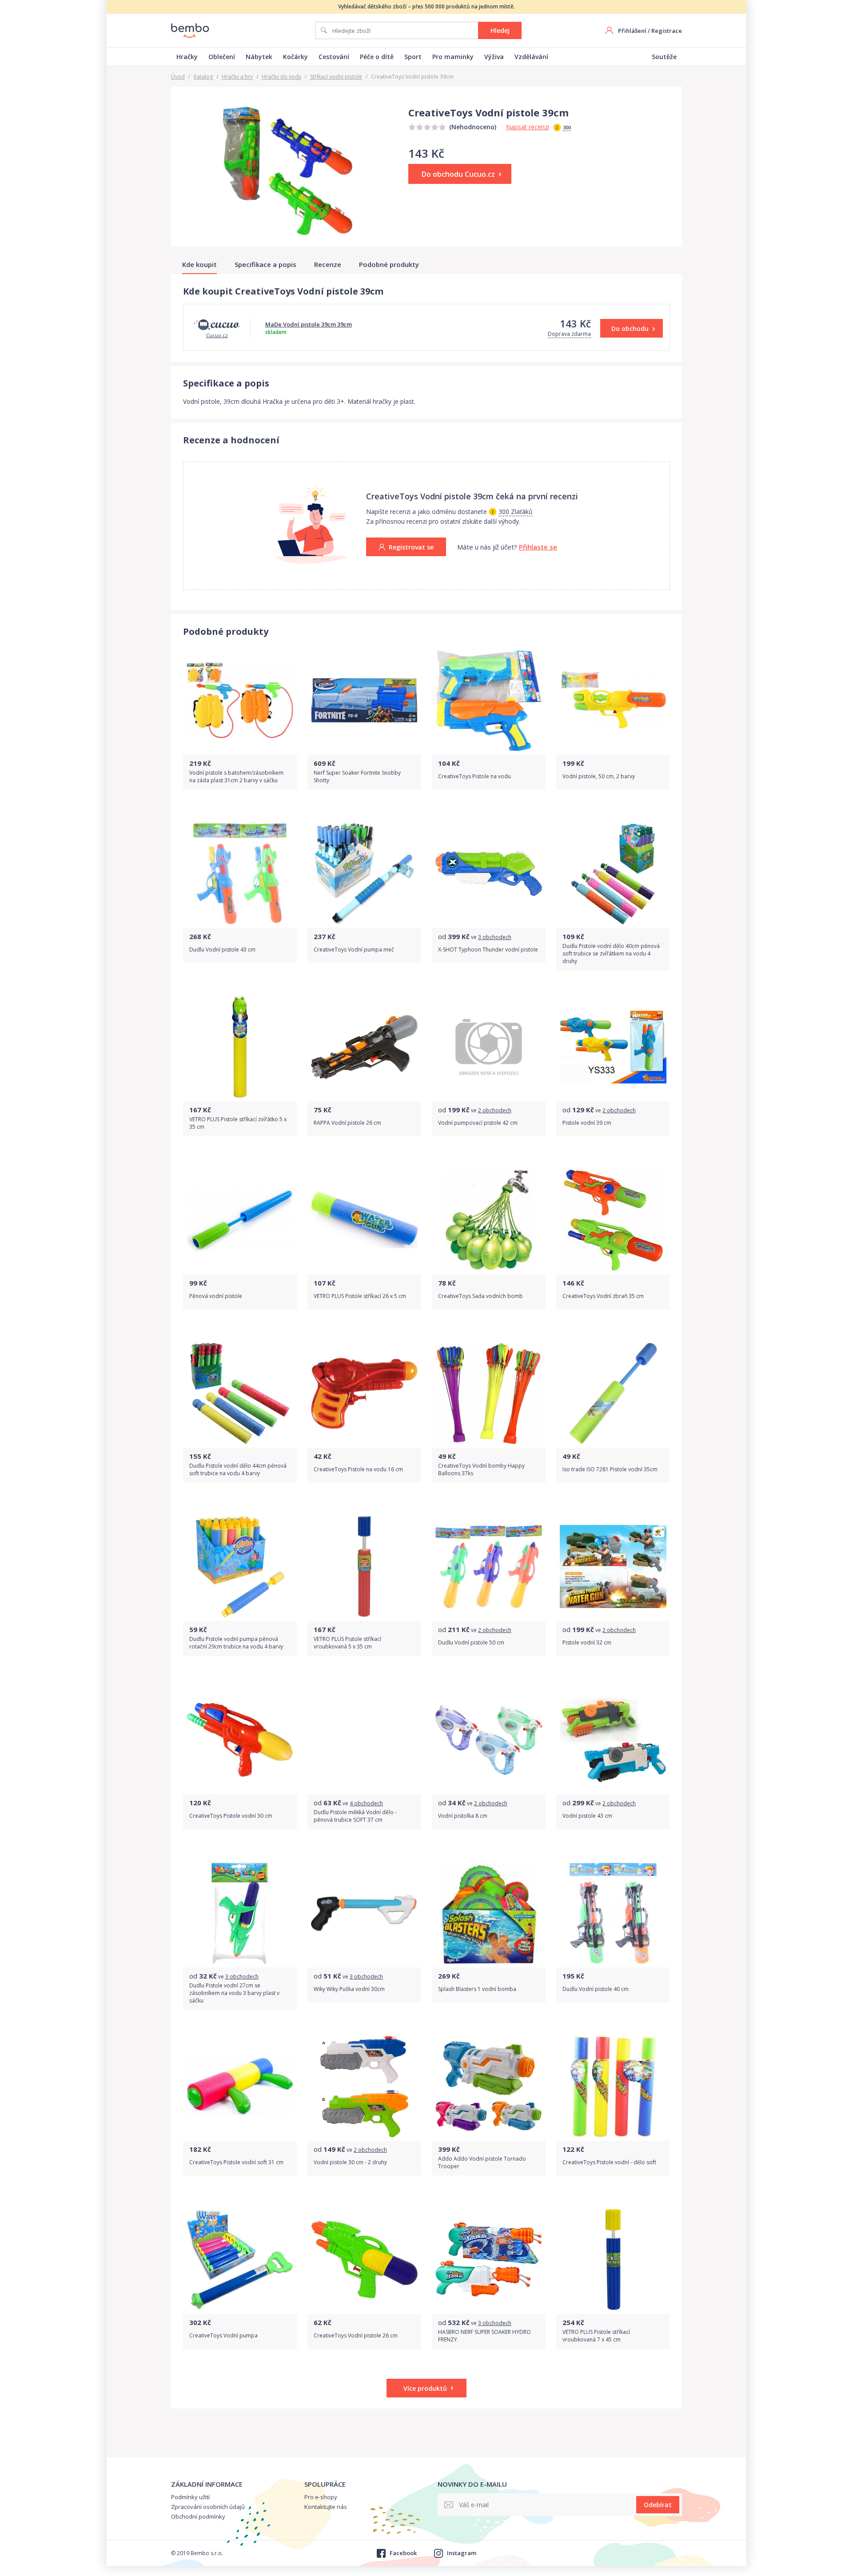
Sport (413, 57)
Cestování (334, 57)
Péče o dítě (377, 57)
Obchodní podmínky (198, 2516)
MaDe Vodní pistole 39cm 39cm (309, 324)
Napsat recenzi (528, 127)
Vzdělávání (531, 57)
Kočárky (295, 57)
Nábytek (259, 57)
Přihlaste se (538, 547)
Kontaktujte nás (326, 2507)
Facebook (403, 2553)
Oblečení (222, 57)
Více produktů (425, 2388)
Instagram (462, 2553)
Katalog (203, 77)
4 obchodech (366, 1803)
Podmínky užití (190, 2497)
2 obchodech (495, 1110)
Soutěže (664, 57)
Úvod (178, 77)
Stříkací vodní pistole (336, 77)
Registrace (667, 31)
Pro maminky (453, 57)
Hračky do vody (281, 77)
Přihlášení (632, 31)
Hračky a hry (237, 77)
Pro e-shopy (321, 2497)
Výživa (494, 57)
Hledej (500, 30)
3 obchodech (495, 937)
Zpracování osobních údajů (208, 2507)
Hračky (187, 57)
